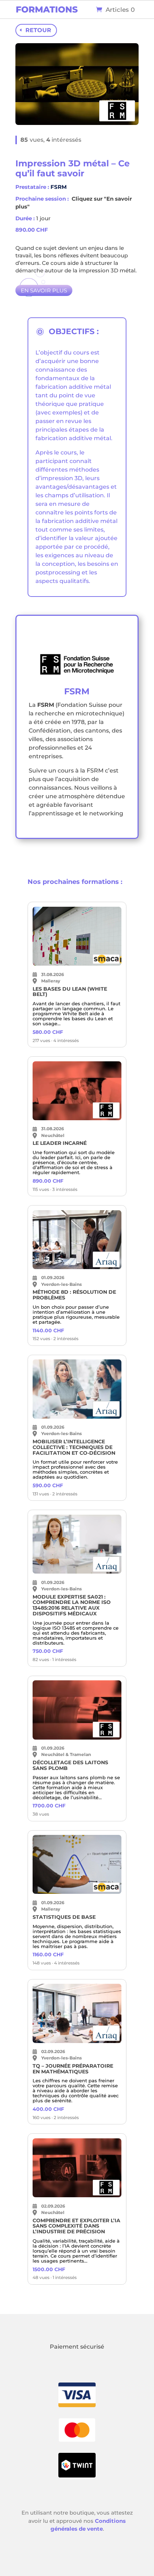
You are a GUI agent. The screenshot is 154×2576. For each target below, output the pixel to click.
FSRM (59, 187)
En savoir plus (44, 290)
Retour (38, 30)
